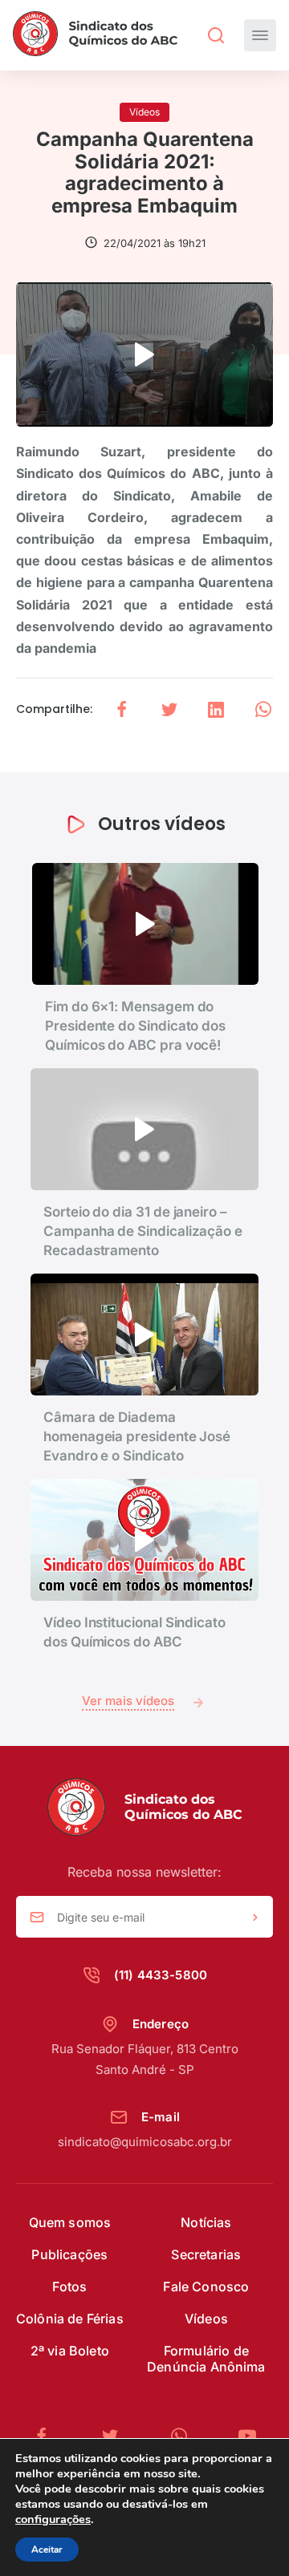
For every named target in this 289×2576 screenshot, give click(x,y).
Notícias (206, 2222)
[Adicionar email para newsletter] (255, 1918)
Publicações (69, 2254)
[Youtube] (247, 2436)
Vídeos (206, 2319)
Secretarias (206, 2254)
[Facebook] (48, 2436)
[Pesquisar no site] (216, 35)
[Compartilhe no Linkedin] (216, 709)
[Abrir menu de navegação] (260, 35)
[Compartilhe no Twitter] (169, 709)
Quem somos (70, 2222)
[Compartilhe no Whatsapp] (263, 709)
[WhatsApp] (185, 2436)
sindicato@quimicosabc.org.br (145, 2142)
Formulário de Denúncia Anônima (206, 2359)
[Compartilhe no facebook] (122, 709)
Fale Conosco (206, 2286)
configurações (53, 2519)
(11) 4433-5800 (161, 1975)
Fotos (69, 2286)
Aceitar (47, 2550)
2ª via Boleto (70, 2351)
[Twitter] (116, 2436)
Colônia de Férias (70, 2319)
